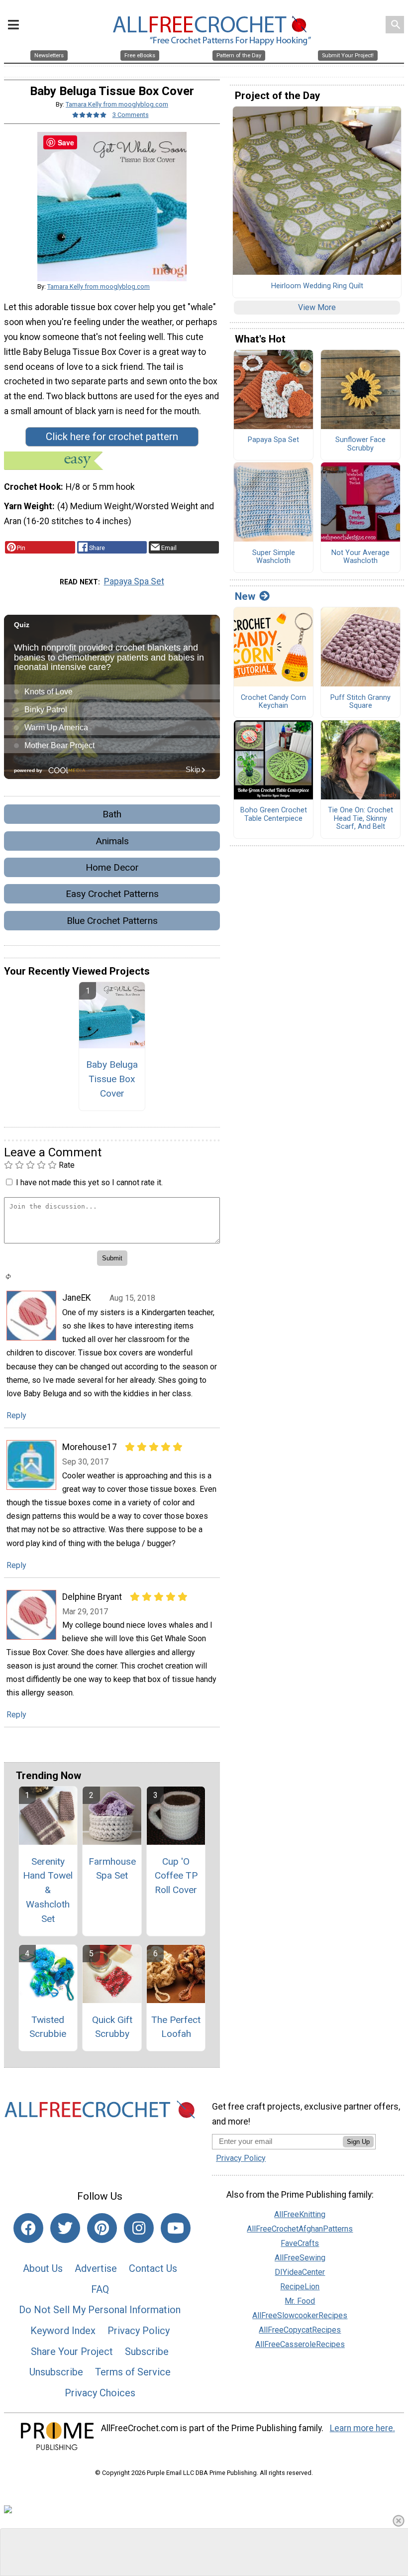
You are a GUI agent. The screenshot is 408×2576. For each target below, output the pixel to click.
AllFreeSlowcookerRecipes (300, 2315)
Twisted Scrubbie (48, 2027)
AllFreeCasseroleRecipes (300, 2344)
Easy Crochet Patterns (112, 894)
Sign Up (358, 2142)
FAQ (100, 2289)
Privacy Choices (100, 2393)
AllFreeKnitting (300, 2214)
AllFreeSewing (300, 2258)
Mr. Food (300, 2301)
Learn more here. (362, 2428)
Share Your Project (72, 2352)
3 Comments (131, 115)
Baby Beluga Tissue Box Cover (112, 1079)
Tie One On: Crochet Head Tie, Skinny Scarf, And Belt (360, 819)
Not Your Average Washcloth (360, 557)
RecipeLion (300, 2287)
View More (317, 307)
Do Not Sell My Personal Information (100, 2310)
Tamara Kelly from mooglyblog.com (117, 104)
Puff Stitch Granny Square (360, 702)
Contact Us (153, 2268)
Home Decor (112, 867)
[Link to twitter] (65, 2228)
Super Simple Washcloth (274, 557)
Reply (16, 1415)
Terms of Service (133, 2372)
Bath (112, 814)
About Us (43, 2268)
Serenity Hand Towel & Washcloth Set (48, 1890)
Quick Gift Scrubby (112, 2027)
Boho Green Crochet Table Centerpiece (274, 815)
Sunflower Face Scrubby (360, 444)
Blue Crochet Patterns (112, 921)
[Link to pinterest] (102, 2228)
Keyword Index (63, 2331)
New (245, 596)
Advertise (96, 2268)
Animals (112, 841)
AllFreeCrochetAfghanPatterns (300, 2229)
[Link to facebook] (28, 2228)
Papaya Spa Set (134, 581)
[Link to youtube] (176, 2228)
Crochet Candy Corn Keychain (273, 702)
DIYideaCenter (300, 2272)
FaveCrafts (300, 2243)
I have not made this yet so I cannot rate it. (89, 1182)
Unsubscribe (56, 2372)
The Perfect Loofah (176, 2027)
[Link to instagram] (139, 2228)
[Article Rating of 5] (90, 115)
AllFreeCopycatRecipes (300, 2330)
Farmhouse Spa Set (112, 1869)
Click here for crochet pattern (112, 437)
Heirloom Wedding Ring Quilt (317, 286)
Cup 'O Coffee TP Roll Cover (176, 1876)
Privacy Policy (139, 2331)
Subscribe (147, 2352)
